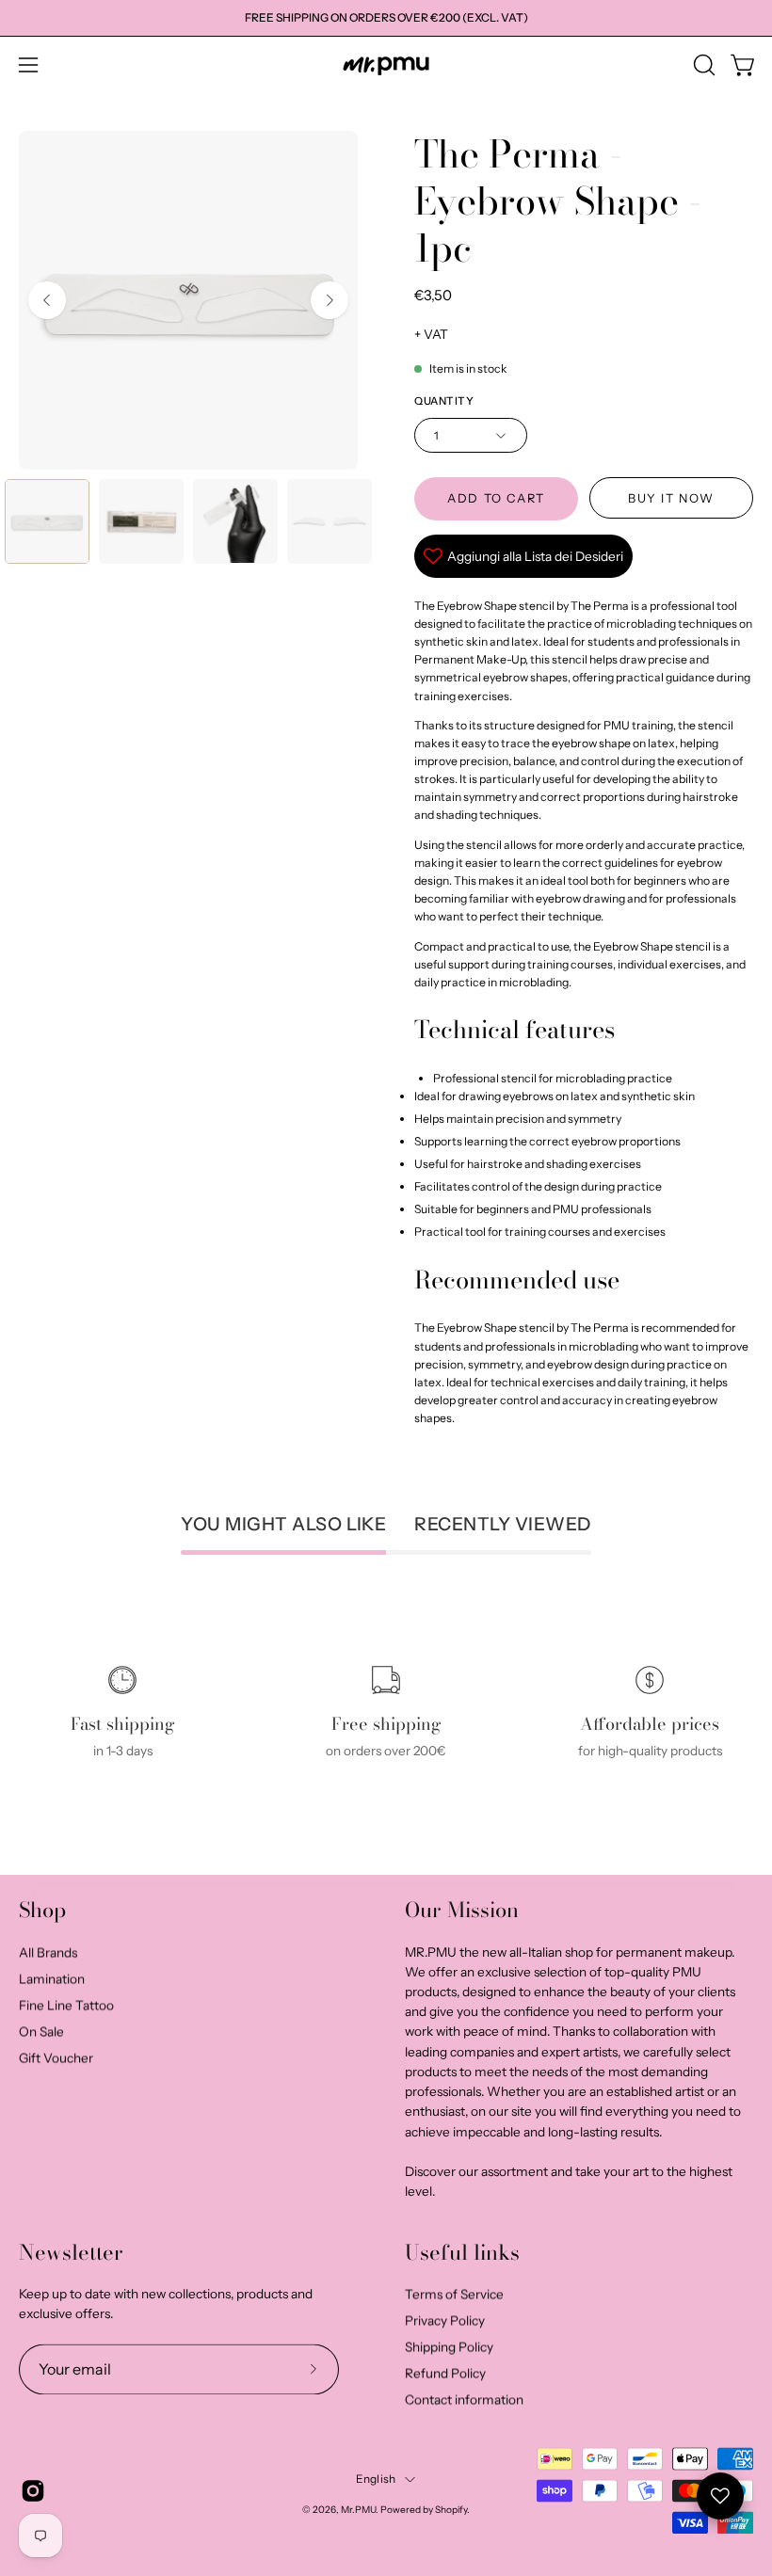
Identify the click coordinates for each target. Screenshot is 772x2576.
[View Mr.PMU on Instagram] (33, 2491)
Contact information (464, 2400)
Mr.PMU (358, 2511)
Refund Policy (445, 2374)
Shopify (451, 2511)
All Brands (48, 1952)
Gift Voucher (56, 2057)
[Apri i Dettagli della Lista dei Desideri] (720, 2496)
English (376, 2479)
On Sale (41, 2031)
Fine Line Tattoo (66, 2005)
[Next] (330, 300)
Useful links (462, 2253)
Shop (42, 1911)
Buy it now (671, 498)
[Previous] (47, 300)
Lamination (52, 1978)
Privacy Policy (445, 2321)
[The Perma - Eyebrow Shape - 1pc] (47, 521)
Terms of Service (454, 2295)
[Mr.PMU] (386, 65)
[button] (702, 65)
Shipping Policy (449, 2347)
